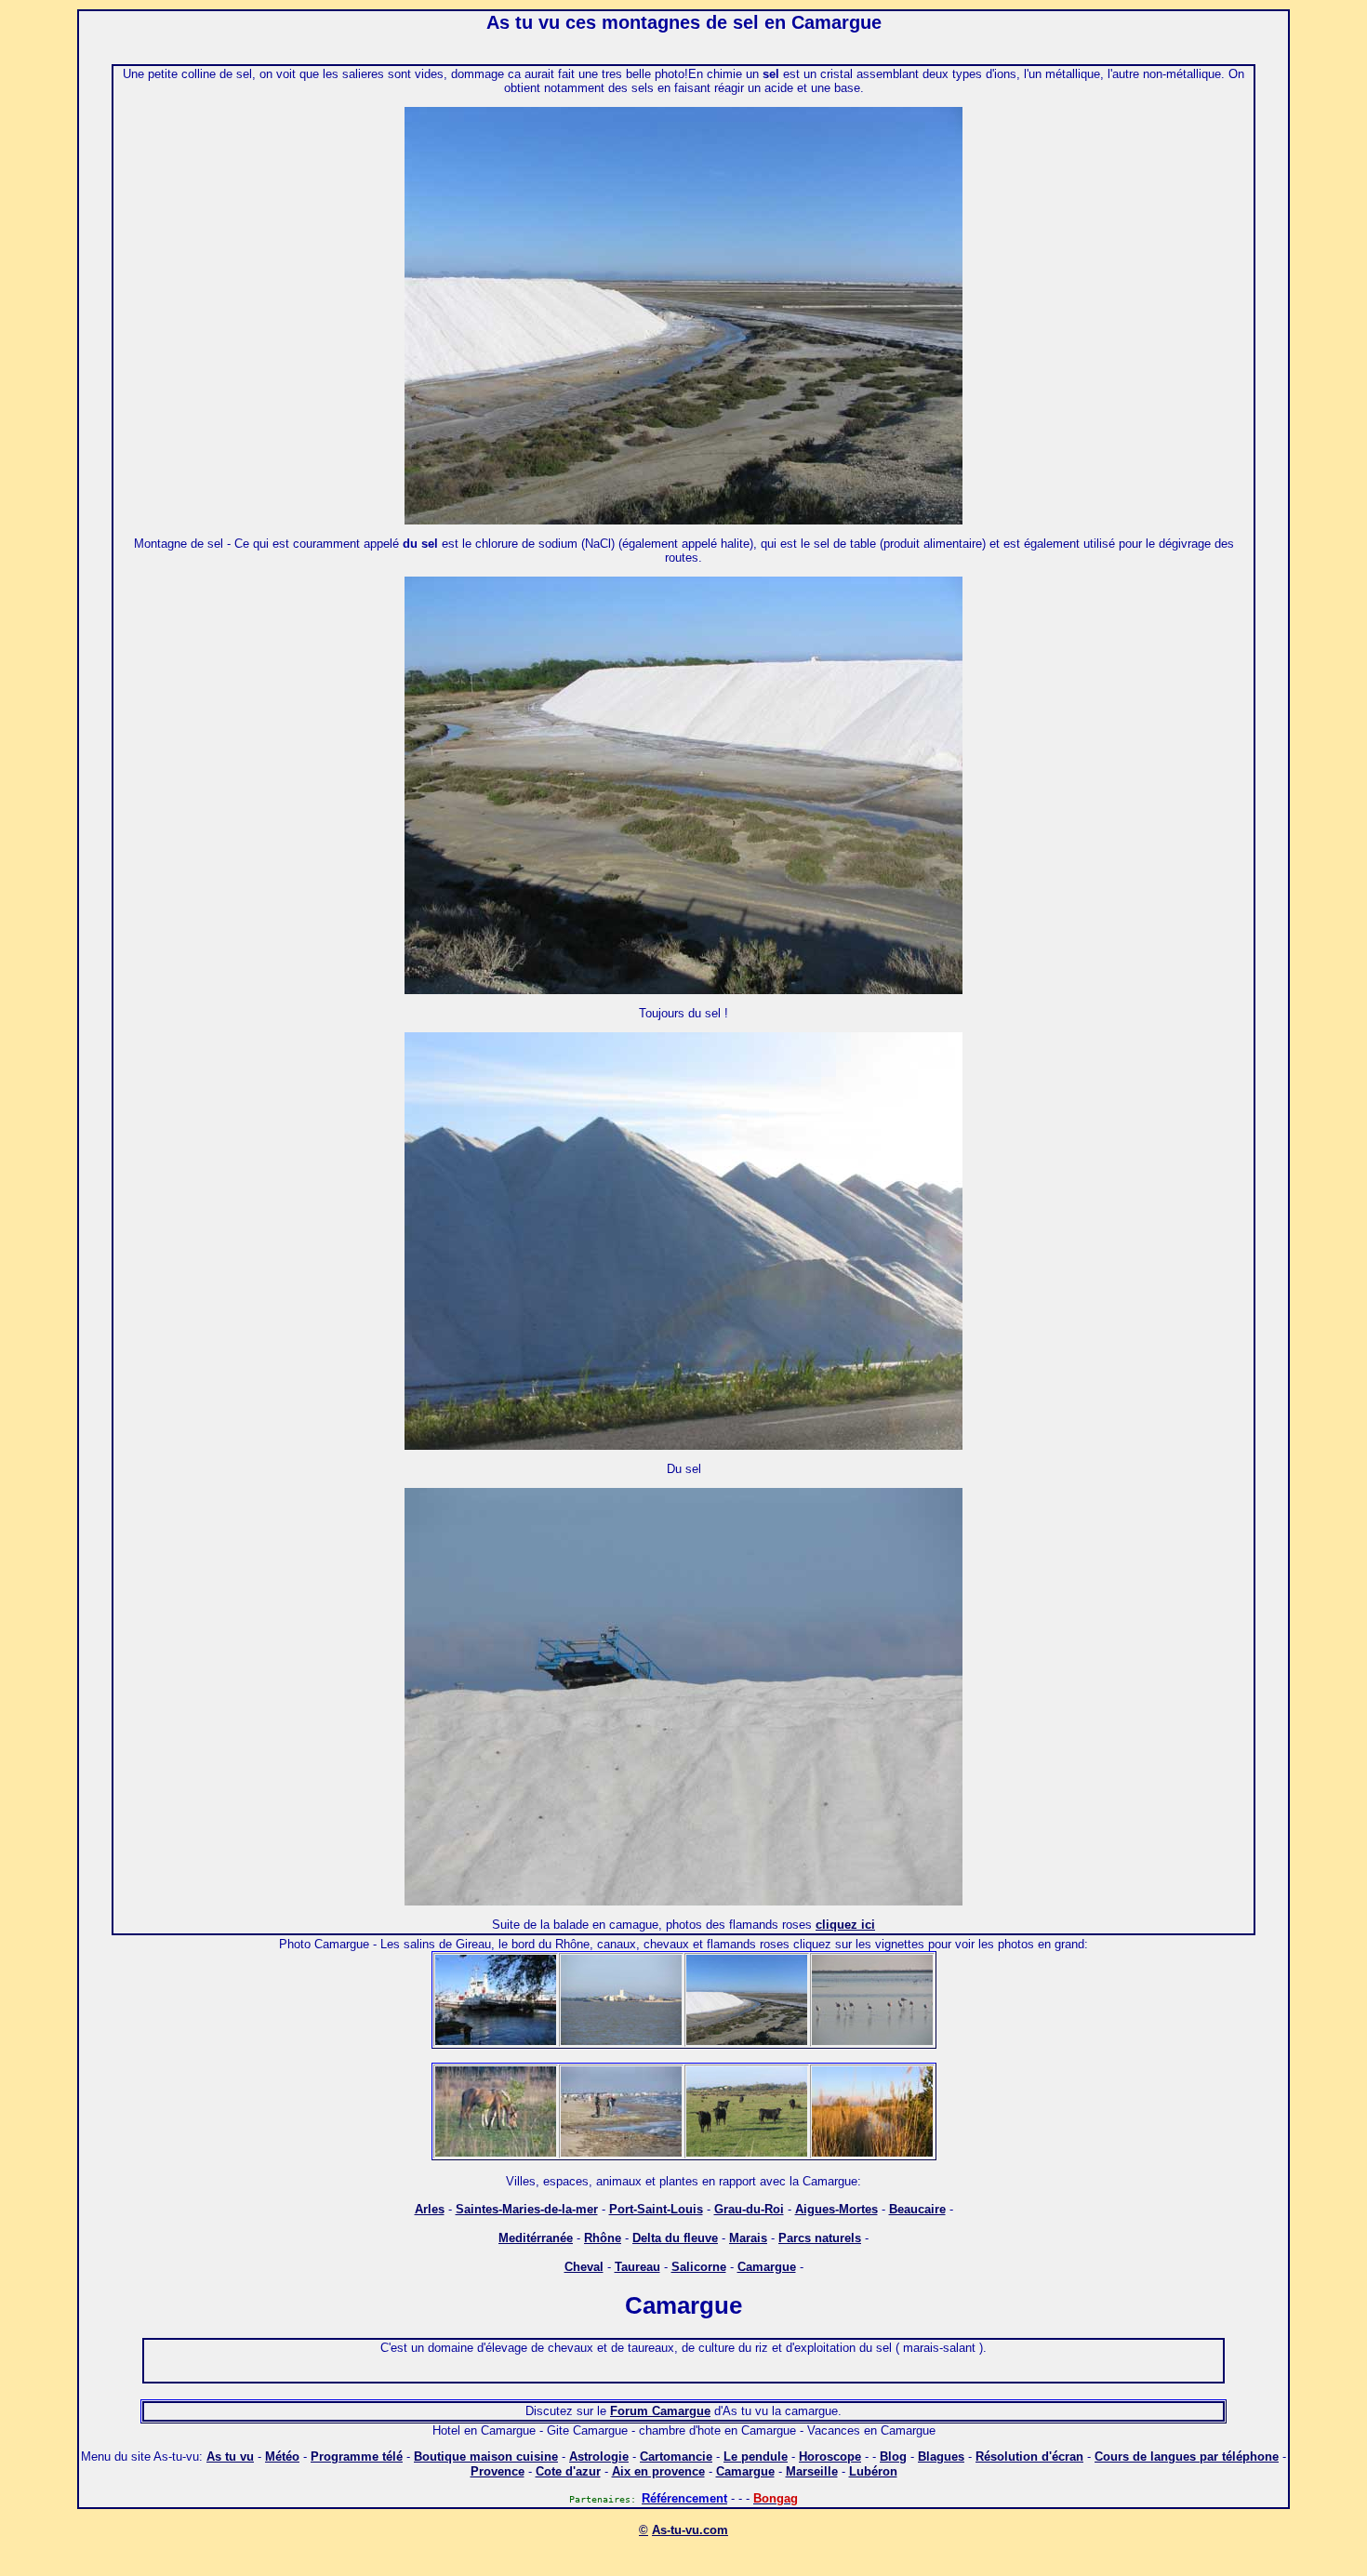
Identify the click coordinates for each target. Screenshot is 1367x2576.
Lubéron (873, 2471)
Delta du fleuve (675, 2238)
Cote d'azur (568, 2471)
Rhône (603, 2238)
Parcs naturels (820, 2238)
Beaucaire (917, 2209)
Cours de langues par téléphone (1187, 2456)
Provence (498, 2471)
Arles (430, 2209)
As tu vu (230, 2456)
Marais (748, 2238)
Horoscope (830, 2456)
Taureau (637, 2267)
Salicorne (699, 2267)
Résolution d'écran (1029, 2456)
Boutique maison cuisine (486, 2456)
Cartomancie (676, 2456)
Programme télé (357, 2456)
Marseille (812, 2471)
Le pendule (756, 2456)
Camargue (767, 2267)
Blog (893, 2456)
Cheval (584, 2267)
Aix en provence (658, 2471)
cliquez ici (845, 1925)
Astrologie (599, 2456)
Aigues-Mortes (836, 2209)
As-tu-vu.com (690, 2530)
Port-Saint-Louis (656, 2209)
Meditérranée (536, 2238)
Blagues (941, 2456)
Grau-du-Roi (749, 2209)
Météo (282, 2456)
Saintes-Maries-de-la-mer (527, 2209)
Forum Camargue (660, 2411)
